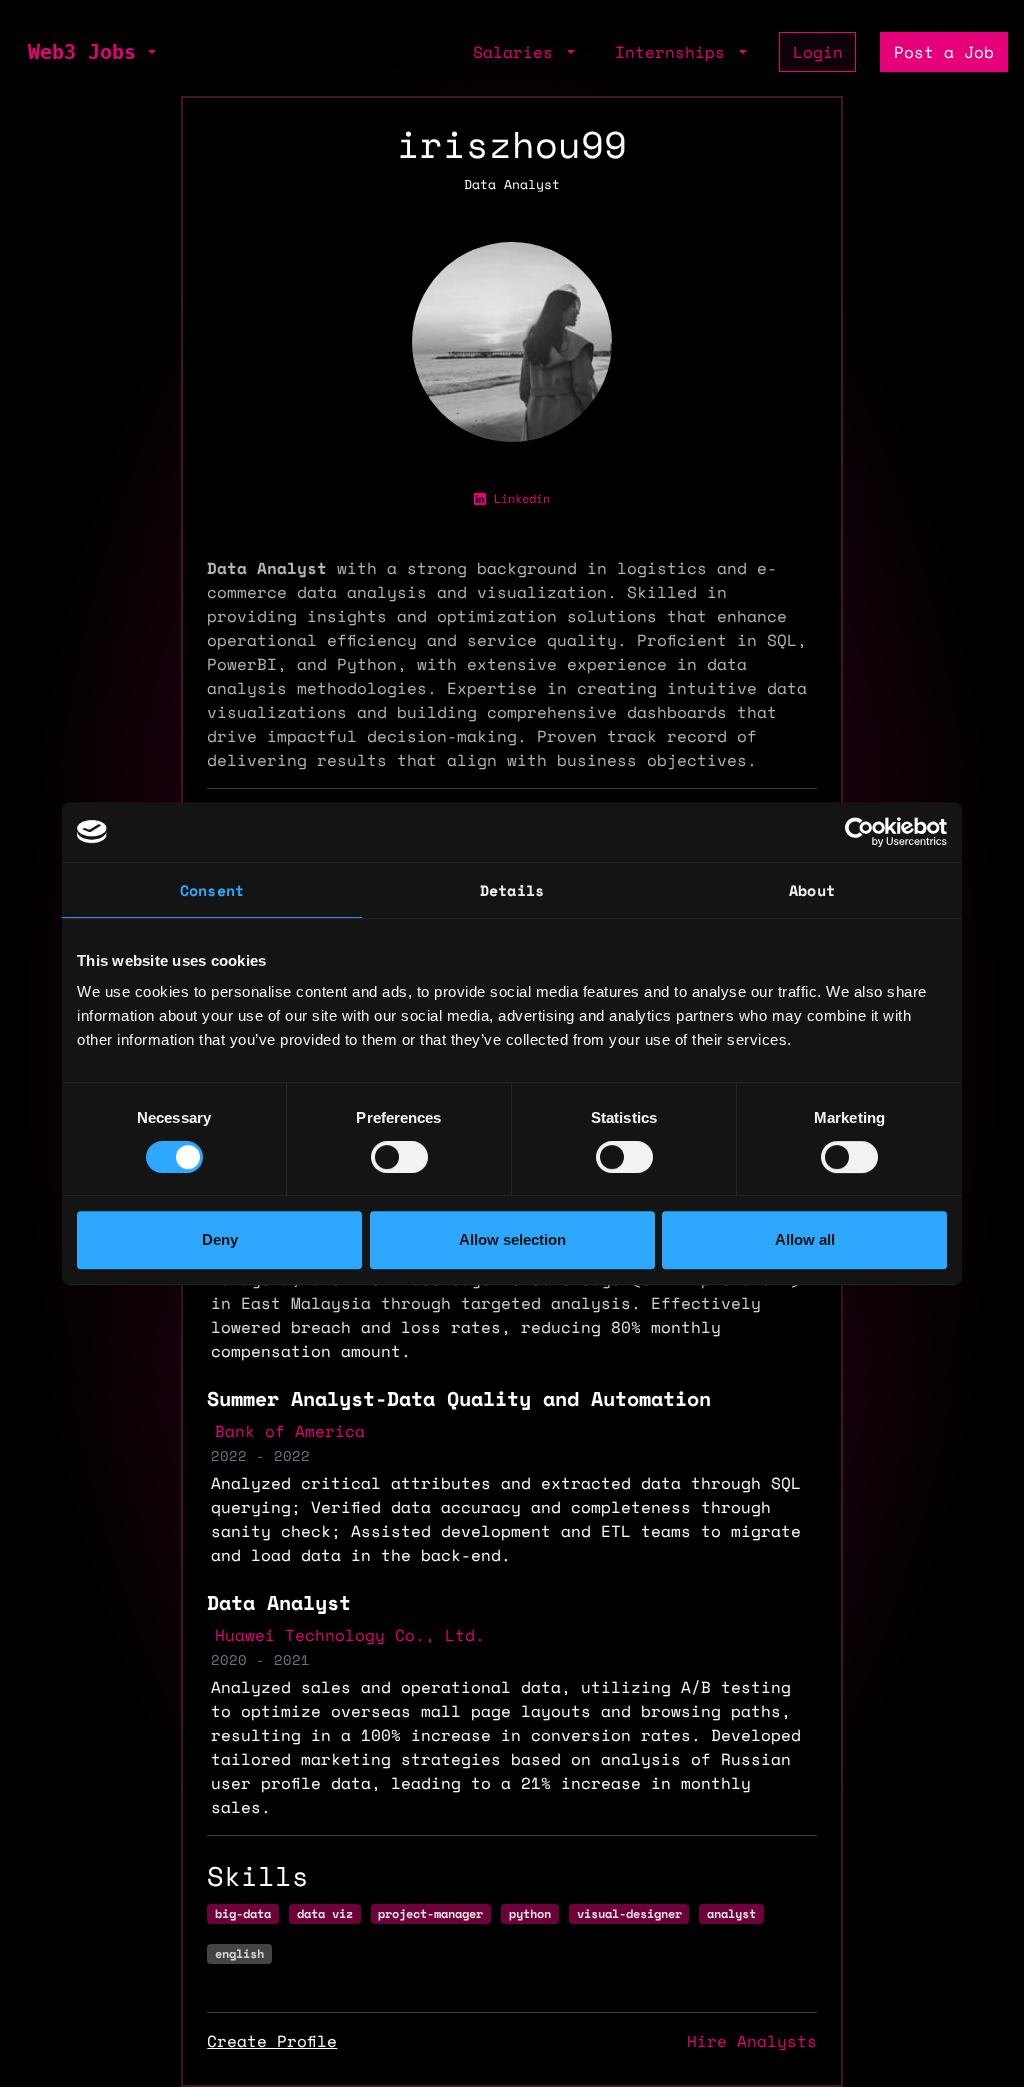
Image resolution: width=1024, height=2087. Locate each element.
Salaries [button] (518, 52)
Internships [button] (675, 52)
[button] (150, 52)
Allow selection (512, 1239)
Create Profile (272, 2041)
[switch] (399, 1157)
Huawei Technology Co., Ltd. (350, 1635)
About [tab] (812, 890)
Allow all (805, 1239)
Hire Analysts (752, 2041)
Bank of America (290, 1431)
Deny (220, 1239)
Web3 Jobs (82, 52)
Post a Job (944, 52)
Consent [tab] (212, 890)
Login (818, 52)
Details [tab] (512, 890)
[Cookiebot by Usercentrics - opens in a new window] (859, 832)
